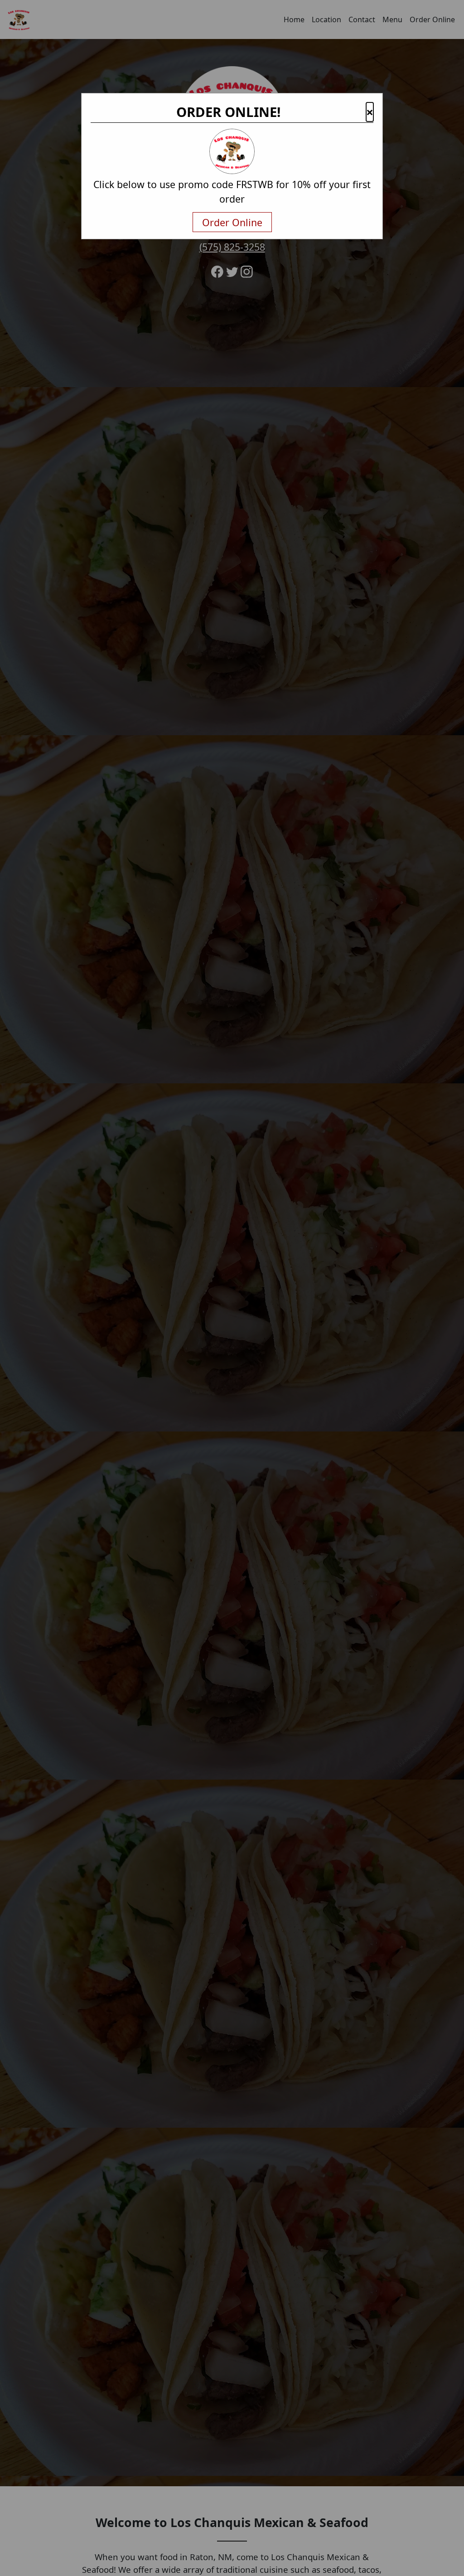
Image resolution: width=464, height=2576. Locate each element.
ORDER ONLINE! (228, 112)
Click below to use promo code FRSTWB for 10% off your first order (232, 192)
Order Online (232, 222)
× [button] (370, 112)
